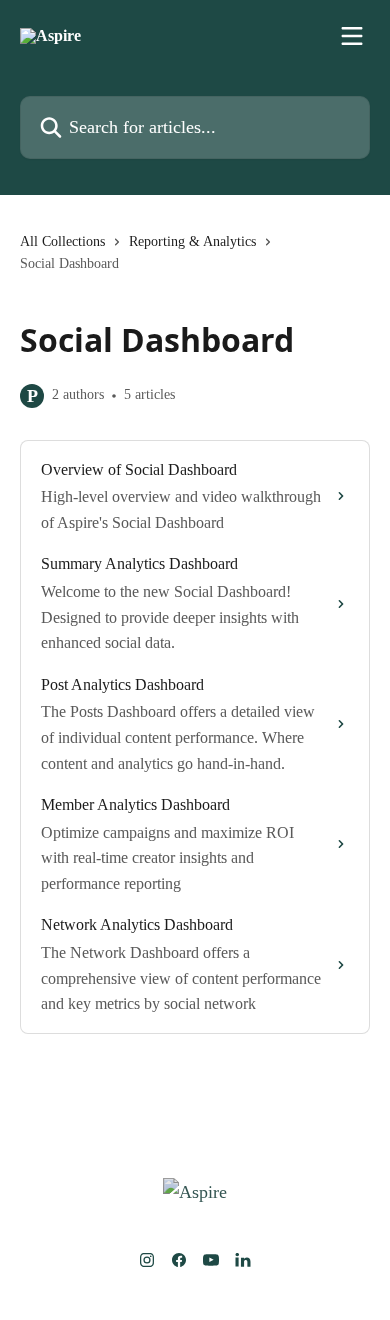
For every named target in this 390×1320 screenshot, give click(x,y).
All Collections (62, 241)
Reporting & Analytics (192, 241)
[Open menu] (352, 36)
